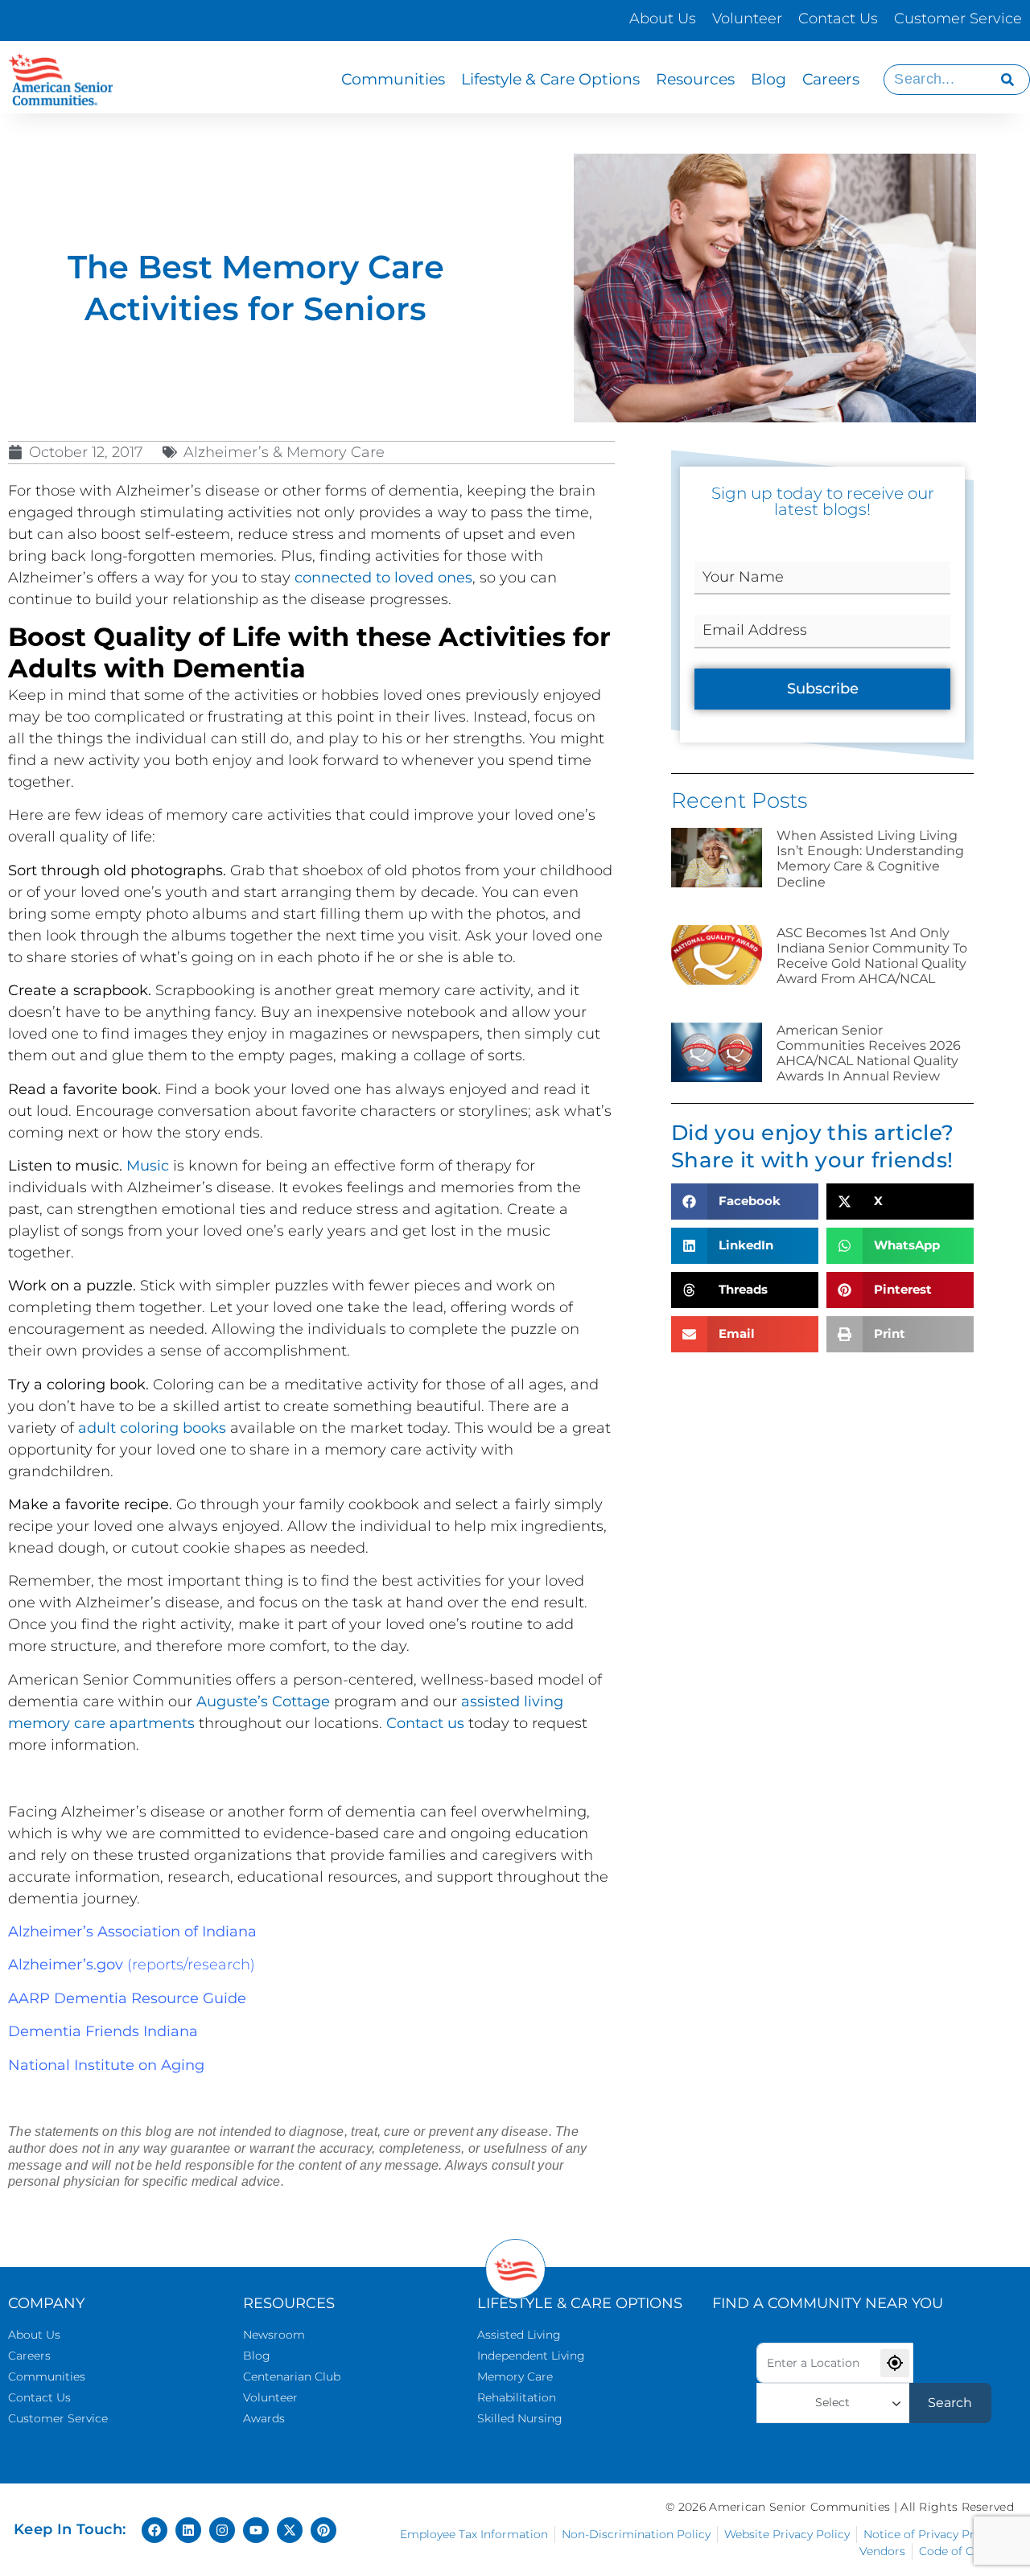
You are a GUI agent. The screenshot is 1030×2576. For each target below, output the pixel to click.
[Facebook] (154, 2530)
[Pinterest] (323, 2530)
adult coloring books (152, 1428)
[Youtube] (256, 2530)
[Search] (1008, 80)
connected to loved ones (383, 578)
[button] (745, 1202)
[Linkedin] (188, 2530)
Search (950, 2403)
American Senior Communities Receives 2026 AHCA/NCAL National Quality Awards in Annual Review (869, 1053)
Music (148, 1166)
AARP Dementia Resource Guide (127, 1998)
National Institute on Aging (106, 2065)
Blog (768, 79)
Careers (831, 79)
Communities (393, 79)
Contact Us (838, 19)
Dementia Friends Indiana (103, 2031)
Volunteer (747, 19)
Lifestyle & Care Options (550, 79)
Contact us (425, 1723)
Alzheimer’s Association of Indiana (132, 1932)
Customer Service (958, 19)
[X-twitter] (290, 2530)
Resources (695, 79)
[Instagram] (222, 2530)
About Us (663, 19)
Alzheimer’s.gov (66, 1965)
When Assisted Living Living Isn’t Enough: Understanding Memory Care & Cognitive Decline (870, 859)
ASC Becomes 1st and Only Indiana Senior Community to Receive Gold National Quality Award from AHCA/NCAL (872, 956)
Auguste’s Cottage (263, 1702)
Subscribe (823, 689)
